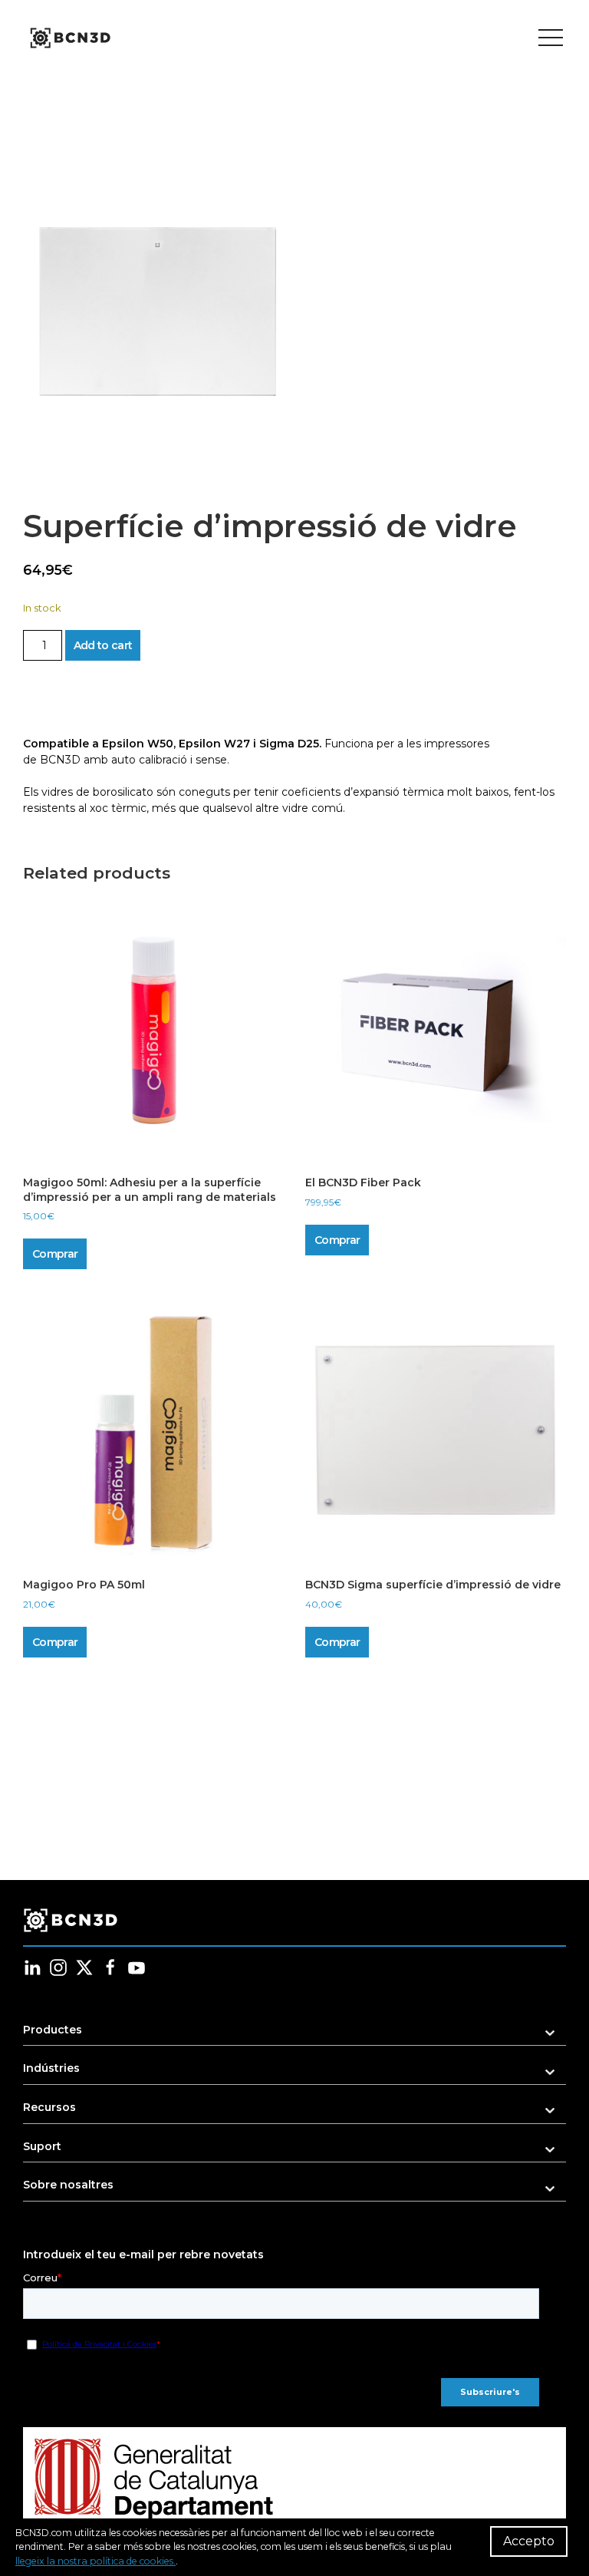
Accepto (529, 2541)
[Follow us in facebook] (110, 1967)
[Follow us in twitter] (84, 1967)
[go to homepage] (69, 38)
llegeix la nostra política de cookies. (95, 2561)
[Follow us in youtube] (137, 1967)
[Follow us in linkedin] (32, 1967)
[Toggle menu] (551, 38)
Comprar (55, 1254)
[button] (157, 312)
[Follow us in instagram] (58, 1967)
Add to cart (103, 645)
